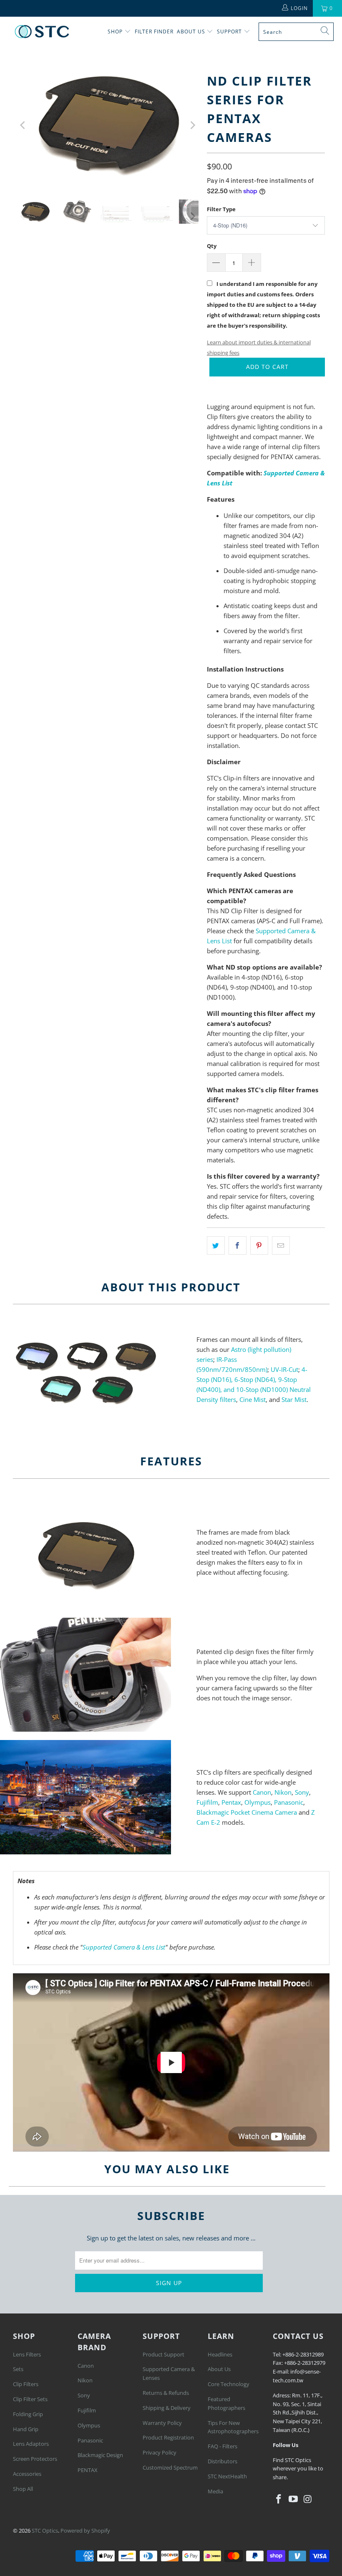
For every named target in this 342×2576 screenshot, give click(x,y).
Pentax (231, 1802)
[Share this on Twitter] (216, 1245)
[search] (296, 32)
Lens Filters (27, 2354)
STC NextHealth (227, 2476)
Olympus (258, 1802)
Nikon (283, 1792)
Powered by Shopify (85, 2531)
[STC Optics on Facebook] (279, 2499)
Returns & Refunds (166, 2393)
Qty (212, 246)
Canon (262, 1792)
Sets (18, 2369)
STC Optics (45, 2531)
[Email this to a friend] (281, 1245)
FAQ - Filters (223, 2446)
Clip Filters (26, 2384)
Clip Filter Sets (30, 2399)
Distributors (223, 2461)
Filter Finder (154, 32)
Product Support (163, 2354)
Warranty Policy (162, 2423)
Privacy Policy (160, 2452)
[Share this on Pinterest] (259, 1245)
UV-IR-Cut (284, 1369)
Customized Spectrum (170, 2467)
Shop (115, 32)
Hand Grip (26, 2429)
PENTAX (88, 2470)
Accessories (27, 2474)
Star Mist (294, 1399)
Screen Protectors (35, 2459)
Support (230, 32)
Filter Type (221, 209)
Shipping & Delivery (167, 2408)
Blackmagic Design (100, 2455)
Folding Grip (28, 2414)
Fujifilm (207, 1802)
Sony (302, 1792)
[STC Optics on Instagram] (308, 2499)
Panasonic (289, 1802)
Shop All (23, 2489)
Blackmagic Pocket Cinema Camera (247, 1812)
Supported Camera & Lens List (124, 1947)
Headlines (220, 2354)
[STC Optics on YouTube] (293, 2499)
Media (215, 2491)
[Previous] (23, 125)
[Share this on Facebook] (238, 1245)
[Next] (192, 125)
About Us (192, 32)
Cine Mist (253, 1399)
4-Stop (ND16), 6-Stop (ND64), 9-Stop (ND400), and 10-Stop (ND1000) (252, 1379)
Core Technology (229, 2384)
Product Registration (168, 2437)
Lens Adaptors (31, 2444)
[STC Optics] (42, 32)
